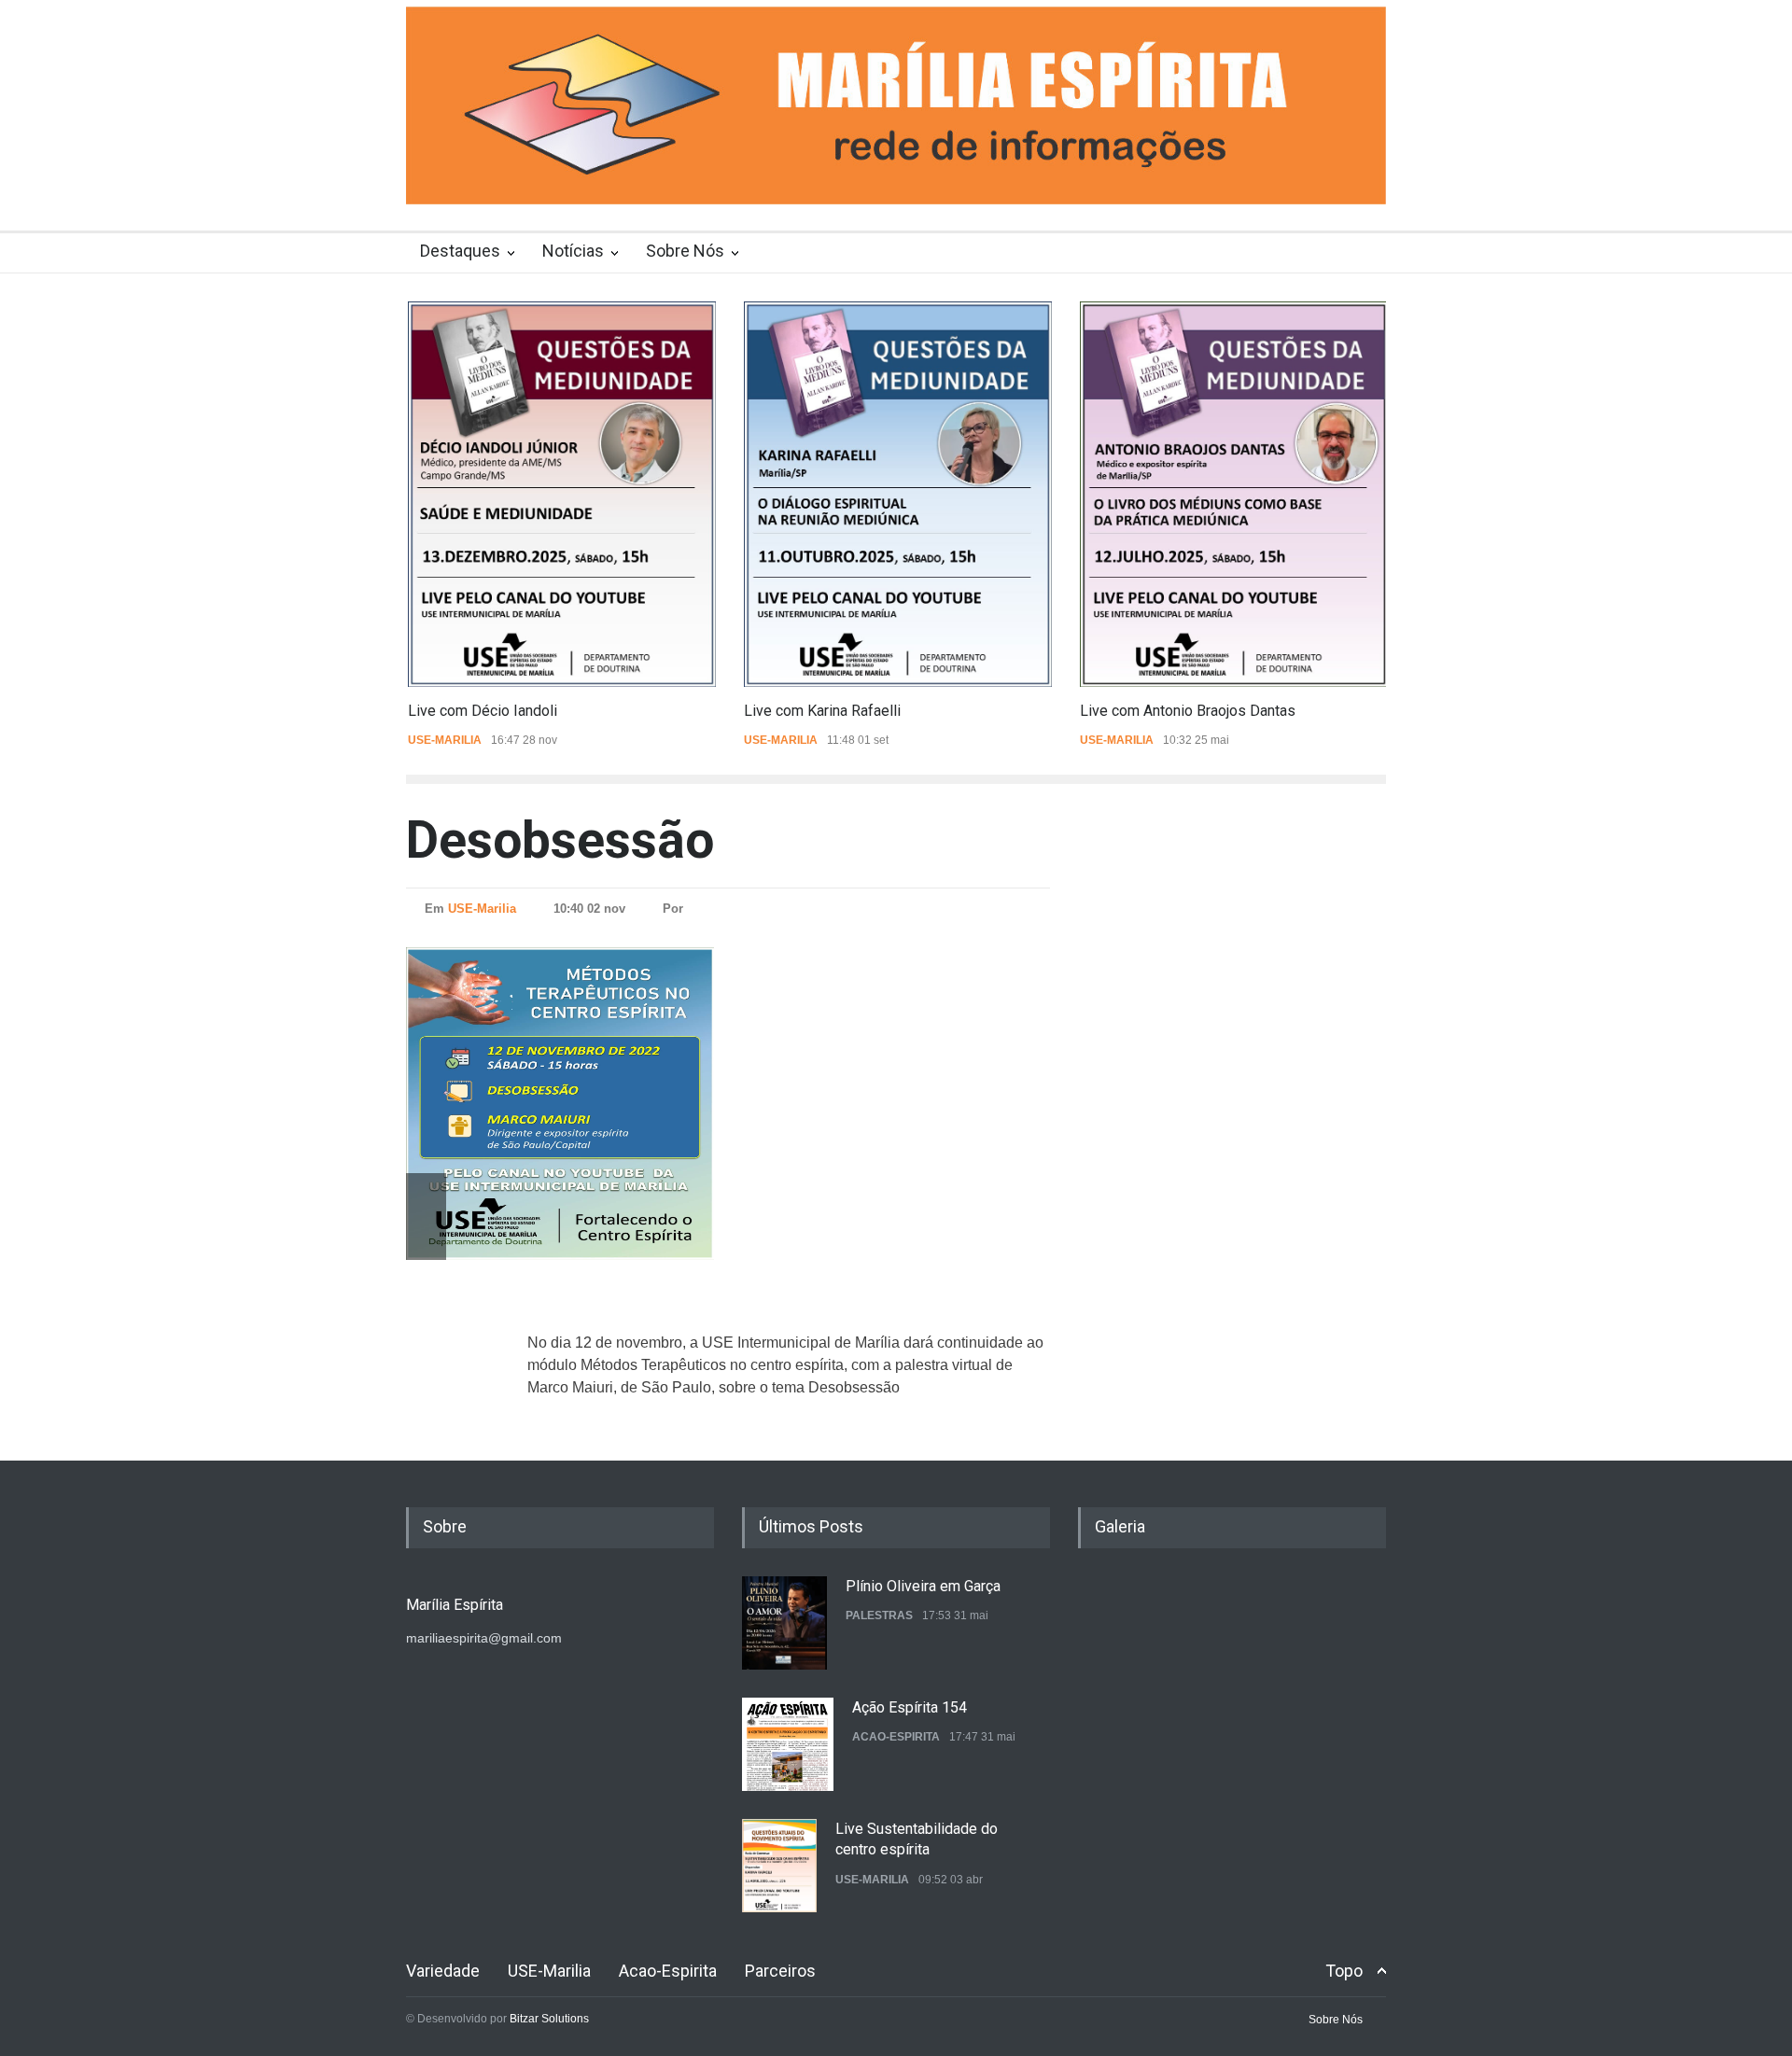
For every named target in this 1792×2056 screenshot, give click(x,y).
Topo (1344, 1971)
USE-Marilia (443, 740)
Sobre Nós (685, 251)
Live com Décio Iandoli (481, 711)
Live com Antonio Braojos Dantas (1186, 711)
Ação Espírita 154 (910, 1707)
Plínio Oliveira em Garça (923, 1586)
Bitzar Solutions (549, 2019)
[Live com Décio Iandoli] (560, 494)
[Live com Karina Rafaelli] (896, 494)
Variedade (443, 1971)
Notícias (573, 251)
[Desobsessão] (602, 1104)
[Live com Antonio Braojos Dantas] (1232, 494)
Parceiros (780, 1971)
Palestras (879, 1615)
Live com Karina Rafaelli (820, 711)
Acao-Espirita (896, 1737)
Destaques (460, 251)
